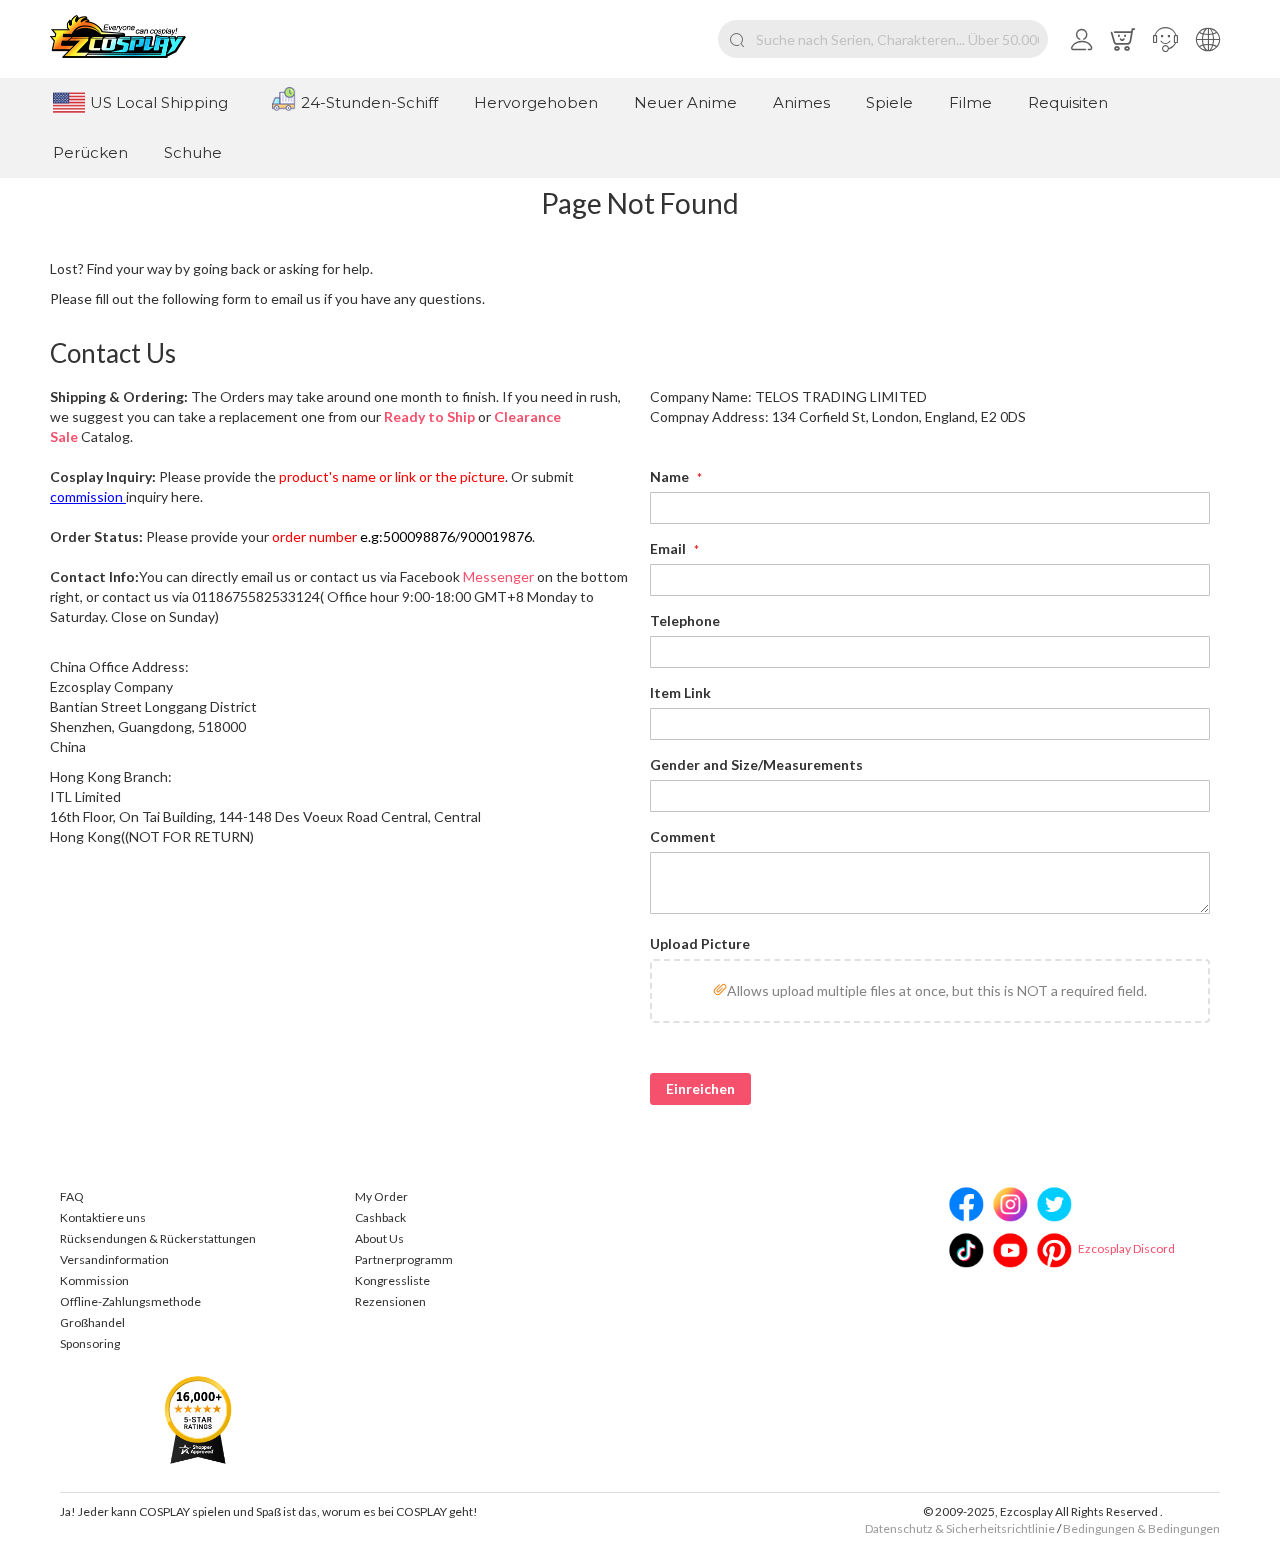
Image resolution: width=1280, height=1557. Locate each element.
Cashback (380, 1217)
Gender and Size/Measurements (756, 764)
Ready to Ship (429, 416)
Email (669, 548)
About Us (379, 1238)
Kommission (94, 1280)
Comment (683, 836)
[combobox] (883, 39)
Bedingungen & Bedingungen (1141, 1528)
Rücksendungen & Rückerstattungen (158, 1238)
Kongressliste (392, 1280)
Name (671, 476)
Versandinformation (114, 1259)
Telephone (685, 620)
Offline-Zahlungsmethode (130, 1301)
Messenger (498, 576)
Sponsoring (90, 1343)
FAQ (72, 1196)
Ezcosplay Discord (1126, 1248)
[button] (1165, 39)
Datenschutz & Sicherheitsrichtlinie (960, 1528)
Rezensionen (390, 1301)
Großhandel (92, 1322)
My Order (381, 1196)
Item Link (680, 692)
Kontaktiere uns (103, 1217)
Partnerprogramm (404, 1259)
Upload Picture (700, 943)
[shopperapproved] (198, 1418)
